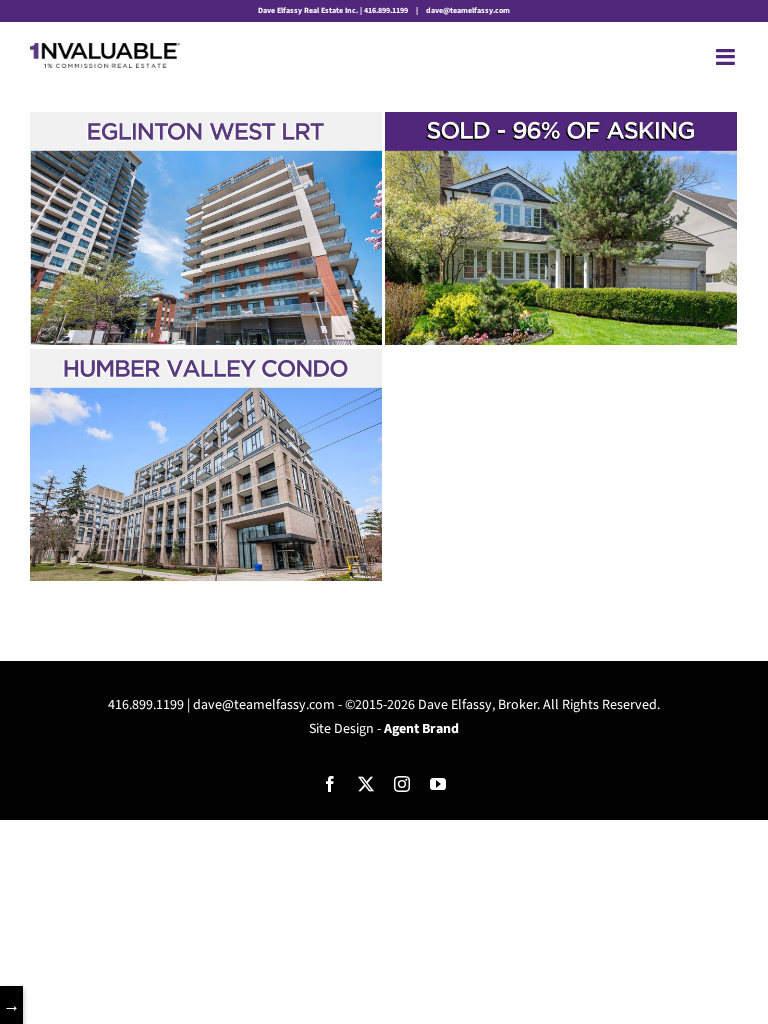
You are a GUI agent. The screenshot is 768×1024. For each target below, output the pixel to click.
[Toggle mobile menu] (727, 57)
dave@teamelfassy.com (467, 10)
